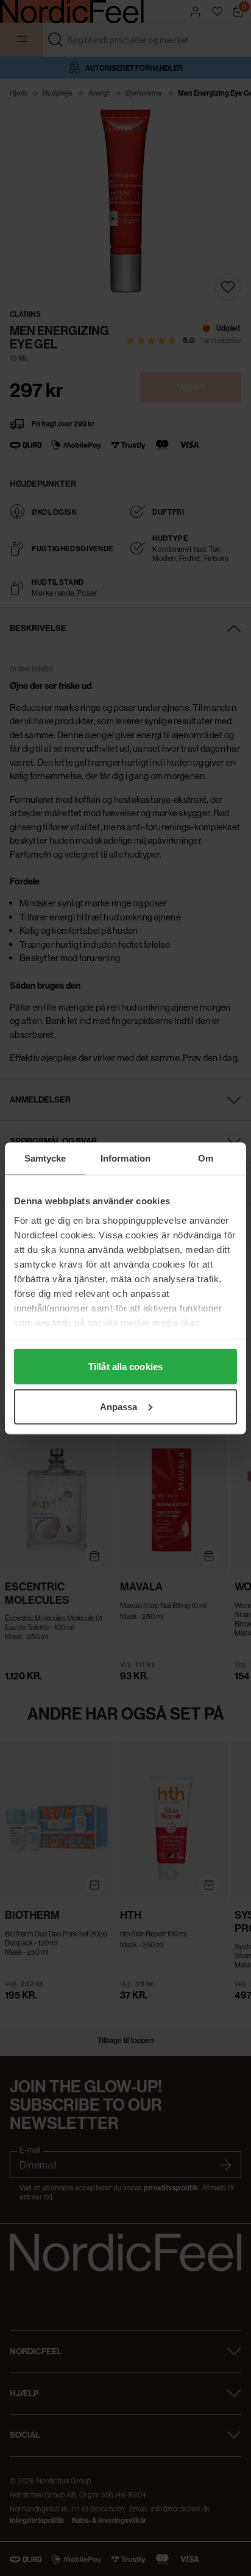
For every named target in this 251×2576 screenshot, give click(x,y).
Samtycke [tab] (45, 1158)
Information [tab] (125, 1158)
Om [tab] (206, 1158)
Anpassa (119, 1406)
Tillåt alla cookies (125, 1367)
